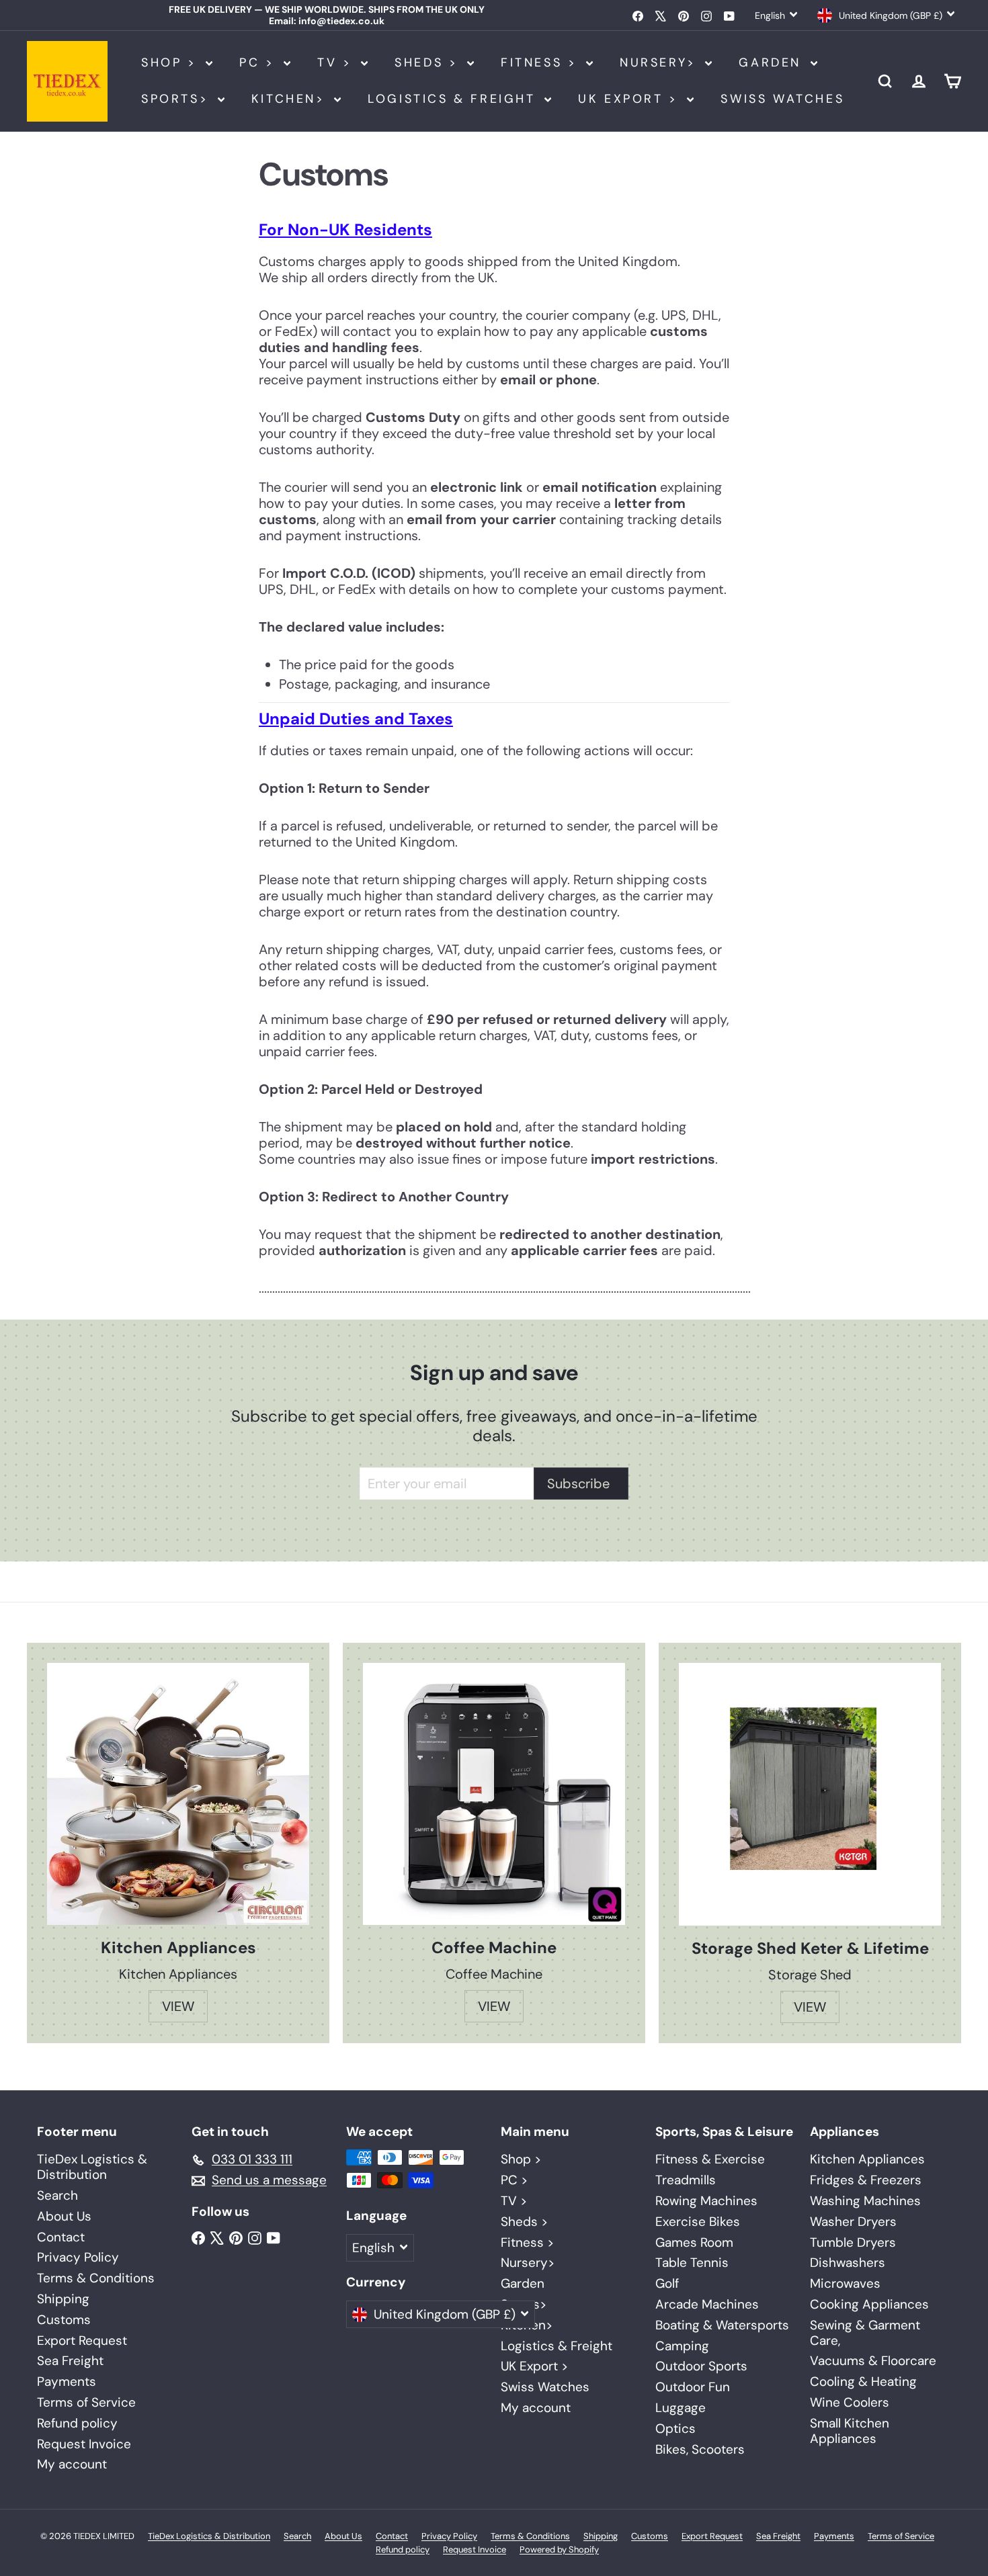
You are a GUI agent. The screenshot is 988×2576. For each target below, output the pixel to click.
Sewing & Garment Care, (865, 2333)
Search (57, 2195)
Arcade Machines (707, 2304)
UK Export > (631, 99)
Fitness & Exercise (710, 2159)
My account (72, 2464)
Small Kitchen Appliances (850, 2431)
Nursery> (661, 62)
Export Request (82, 2341)
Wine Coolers (850, 2402)
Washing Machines (865, 2201)
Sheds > (429, 62)
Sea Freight (70, 2361)
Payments (67, 2381)
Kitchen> (291, 99)
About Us (64, 2216)
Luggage (681, 2408)
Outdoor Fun (693, 2387)
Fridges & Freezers (866, 2180)
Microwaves (845, 2283)
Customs (64, 2320)
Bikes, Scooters (700, 2449)
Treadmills (686, 2180)
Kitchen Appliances (867, 2159)
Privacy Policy (78, 2257)
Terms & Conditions (96, 2278)
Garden (773, 62)
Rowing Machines (706, 2201)
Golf (667, 2283)
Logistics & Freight (454, 99)
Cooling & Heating (863, 2381)
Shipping (63, 2299)
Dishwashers (848, 2263)
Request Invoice (84, 2444)
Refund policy (77, 2423)
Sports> (178, 99)
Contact (61, 2237)
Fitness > (542, 62)
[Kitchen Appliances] (178, 1794)
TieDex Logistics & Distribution (92, 2167)
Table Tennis (692, 2263)
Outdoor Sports (701, 2366)
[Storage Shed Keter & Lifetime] (810, 1794)
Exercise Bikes (698, 2222)
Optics (675, 2429)
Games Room (694, 2242)
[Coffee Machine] (494, 1794)
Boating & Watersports (722, 2325)
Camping (682, 2346)
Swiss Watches (782, 99)
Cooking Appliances (869, 2304)
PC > (260, 62)
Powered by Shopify (559, 2549)
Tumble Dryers (853, 2242)
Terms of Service (86, 2402)
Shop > (172, 62)
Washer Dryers (853, 2222)
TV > (337, 62)
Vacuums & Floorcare (873, 2361)
